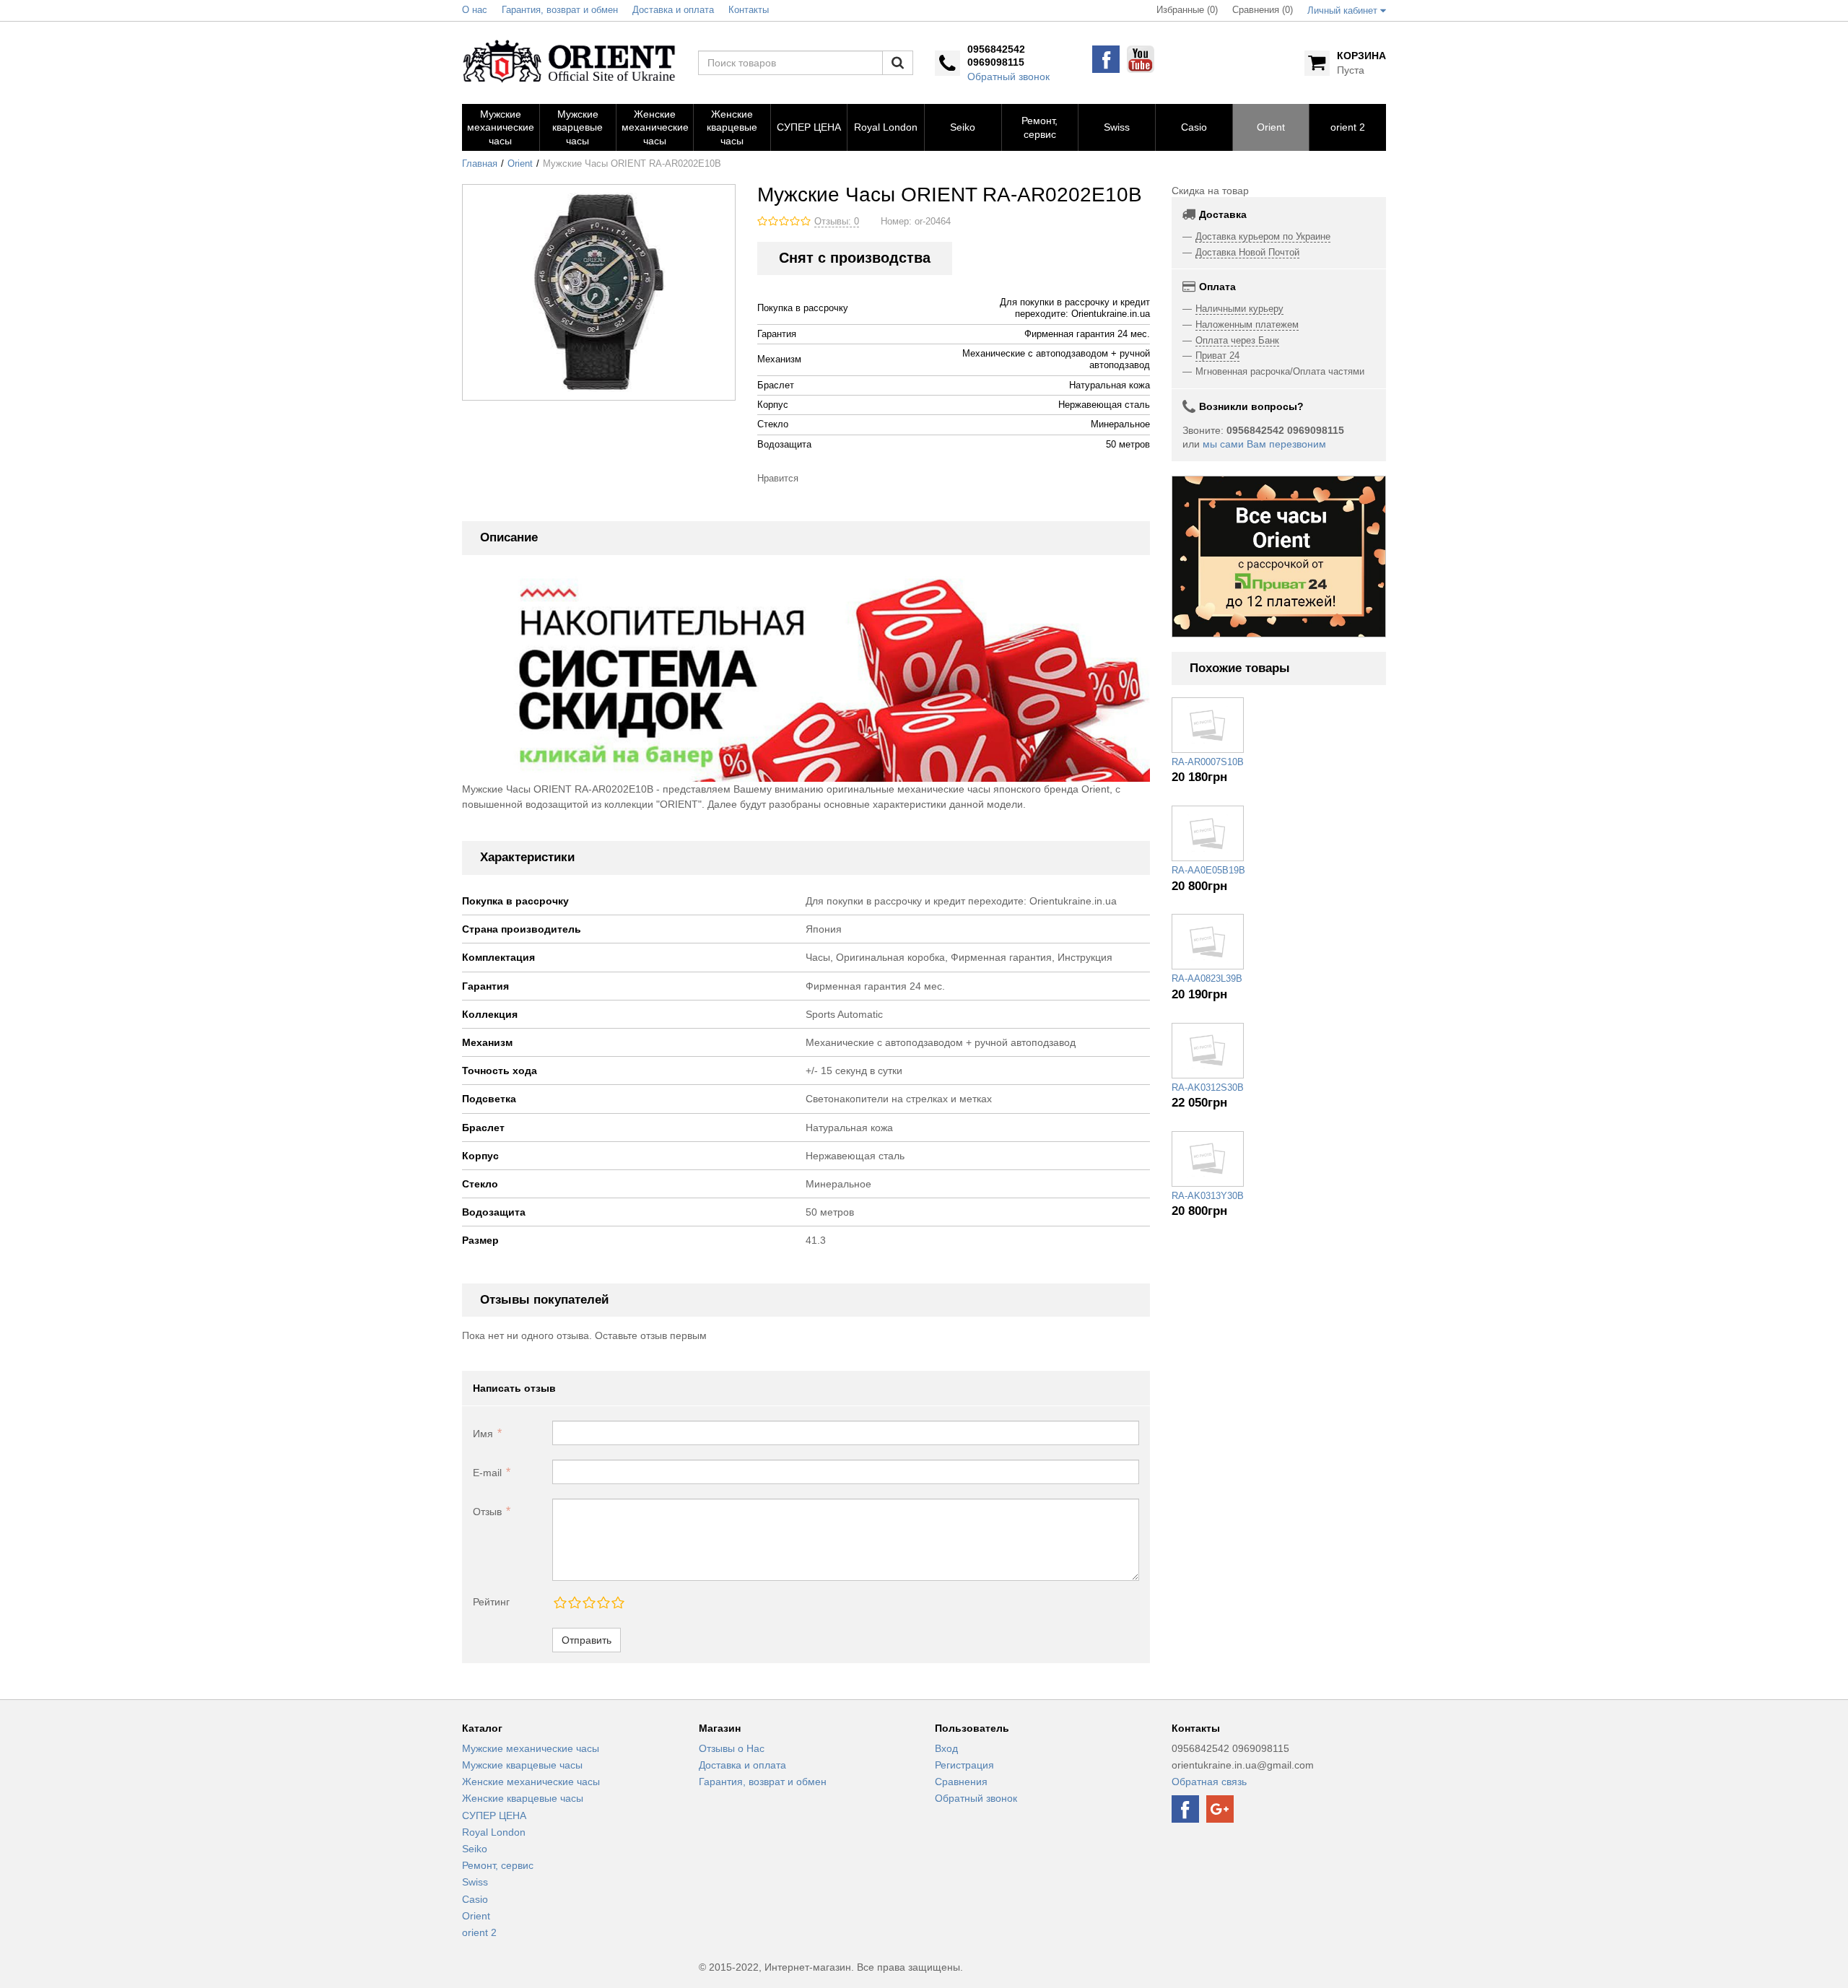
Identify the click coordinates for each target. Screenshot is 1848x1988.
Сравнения (961, 1782)
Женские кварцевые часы (523, 1798)
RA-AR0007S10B (1208, 762)
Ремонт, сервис (498, 1865)
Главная (480, 164)
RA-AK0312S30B (1208, 1088)
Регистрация (964, 1765)
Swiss (475, 1882)
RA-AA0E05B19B (1208, 871)
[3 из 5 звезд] (588, 1603)
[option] (1279, 557)
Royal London (494, 1832)
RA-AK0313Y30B (1208, 1196)
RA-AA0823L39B (1207, 979)
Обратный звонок (1008, 77)
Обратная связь (1209, 1782)
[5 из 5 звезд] (617, 1603)
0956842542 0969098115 (996, 56)
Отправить (587, 1640)
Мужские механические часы (531, 1748)
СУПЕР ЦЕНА (494, 1815)
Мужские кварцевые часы (522, 1765)
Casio (475, 1899)
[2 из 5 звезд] (574, 1603)
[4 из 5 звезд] (603, 1603)
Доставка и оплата (742, 1765)
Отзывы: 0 (837, 222)
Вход (946, 1748)
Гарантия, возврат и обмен (763, 1782)
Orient (520, 164)
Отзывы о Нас (732, 1748)
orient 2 (479, 1932)
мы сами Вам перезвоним (1264, 444)
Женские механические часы (531, 1782)
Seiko (475, 1849)
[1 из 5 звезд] (559, 1603)
